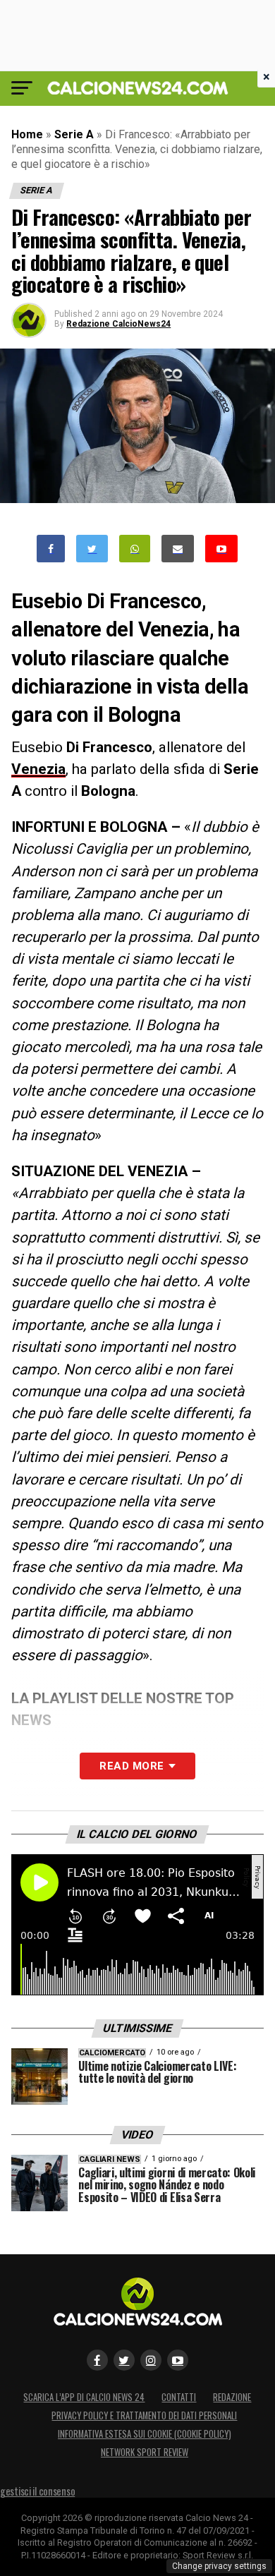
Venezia (38, 769)
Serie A (74, 134)
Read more (132, 1766)
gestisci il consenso (37, 2491)
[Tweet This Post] (92, 549)
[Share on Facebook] (51, 549)
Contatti (179, 2397)
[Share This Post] (135, 549)
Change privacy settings (219, 2566)
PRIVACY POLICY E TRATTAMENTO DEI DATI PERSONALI (144, 2415)
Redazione (232, 2397)
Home (27, 134)
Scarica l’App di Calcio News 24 (84, 2397)
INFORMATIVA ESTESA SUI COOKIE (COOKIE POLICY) (145, 2434)
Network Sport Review (145, 2452)
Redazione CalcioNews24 (118, 324)
